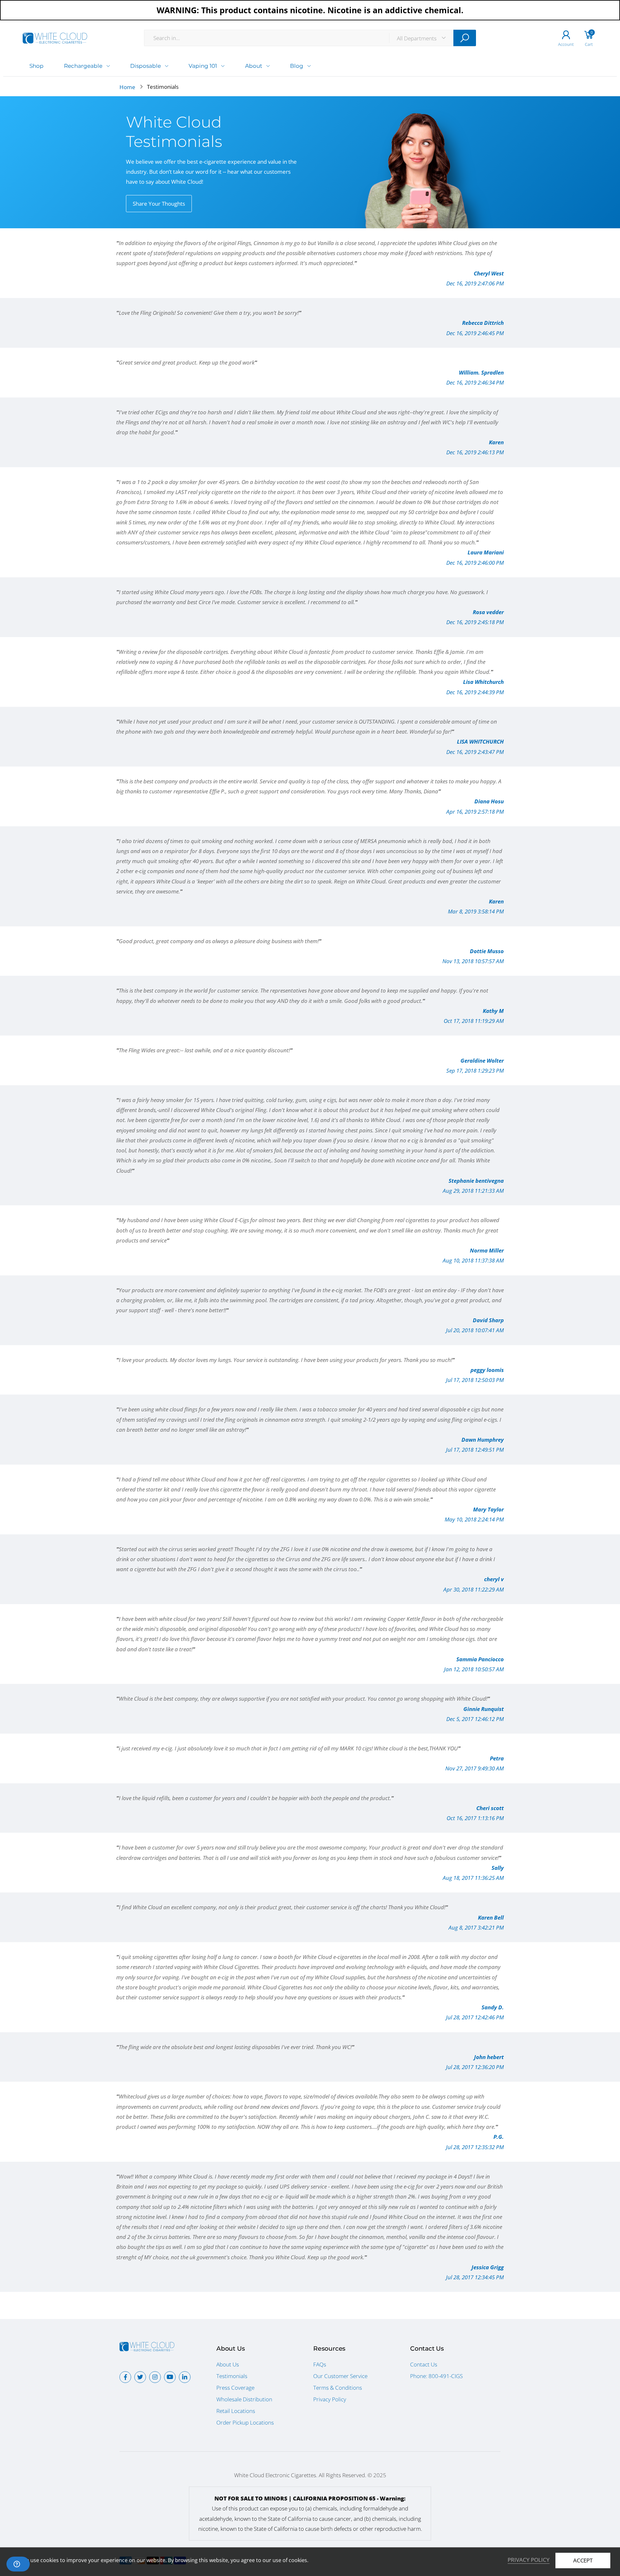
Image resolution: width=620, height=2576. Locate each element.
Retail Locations (236, 2411)
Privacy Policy (330, 2399)
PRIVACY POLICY (529, 2560)
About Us (228, 2364)
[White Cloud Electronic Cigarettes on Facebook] (125, 2377)
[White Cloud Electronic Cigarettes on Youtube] (170, 2377)
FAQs (320, 2364)
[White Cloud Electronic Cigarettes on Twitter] (140, 2377)
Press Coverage (235, 2388)
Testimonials (232, 2376)
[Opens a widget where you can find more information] (18, 2565)
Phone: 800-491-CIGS (436, 2376)
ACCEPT (583, 2560)
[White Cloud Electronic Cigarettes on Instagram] (155, 2377)
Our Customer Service (340, 2376)
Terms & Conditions (338, 2388)
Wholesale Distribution (244, 2399)
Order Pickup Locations (245, 2422)
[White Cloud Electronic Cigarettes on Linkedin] (185, 2377)
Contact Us (424, 2364)
